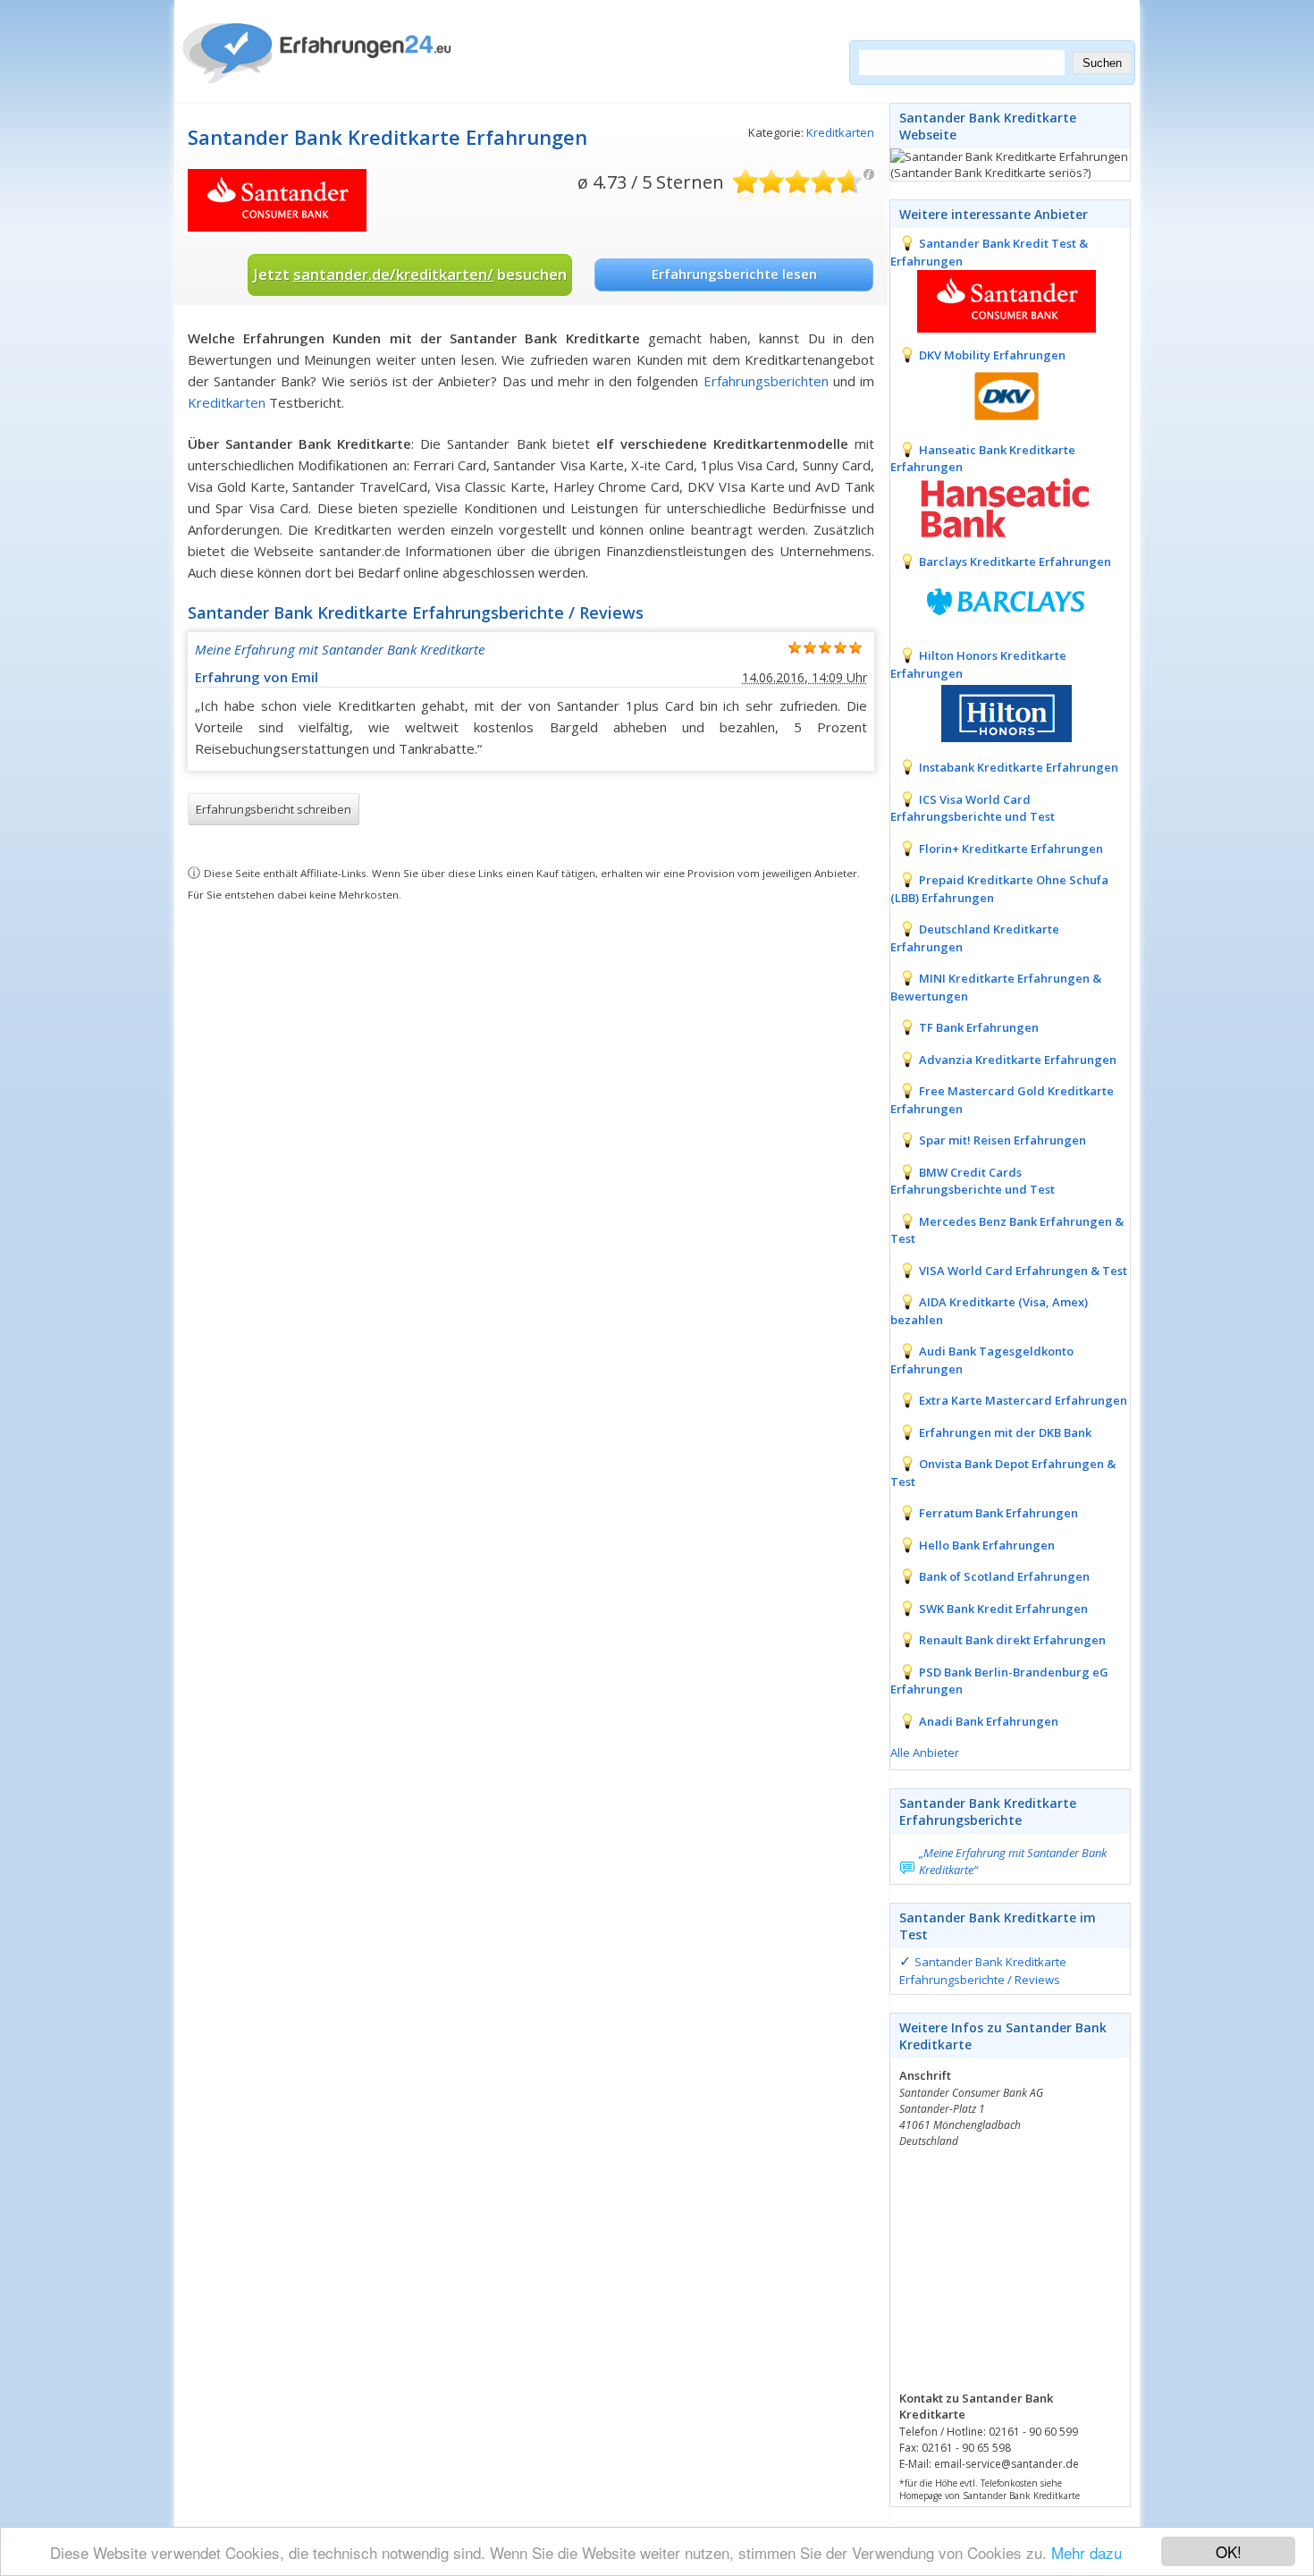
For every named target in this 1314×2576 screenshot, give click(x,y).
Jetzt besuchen (410, 274)
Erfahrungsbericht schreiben (274, 809)
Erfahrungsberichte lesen (734, 274)
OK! (1229, 2551)
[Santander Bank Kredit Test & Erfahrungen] (993, 300)
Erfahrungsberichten (766, 381)
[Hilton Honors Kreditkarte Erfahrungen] (993, 712)
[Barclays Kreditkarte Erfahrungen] (993, 600)
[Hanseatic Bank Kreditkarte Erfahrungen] (993, 506)
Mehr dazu (1087, 2552)
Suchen (1102, 63)
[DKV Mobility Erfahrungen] (993, 394)
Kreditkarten (840, 132)
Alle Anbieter (925, 1753)
